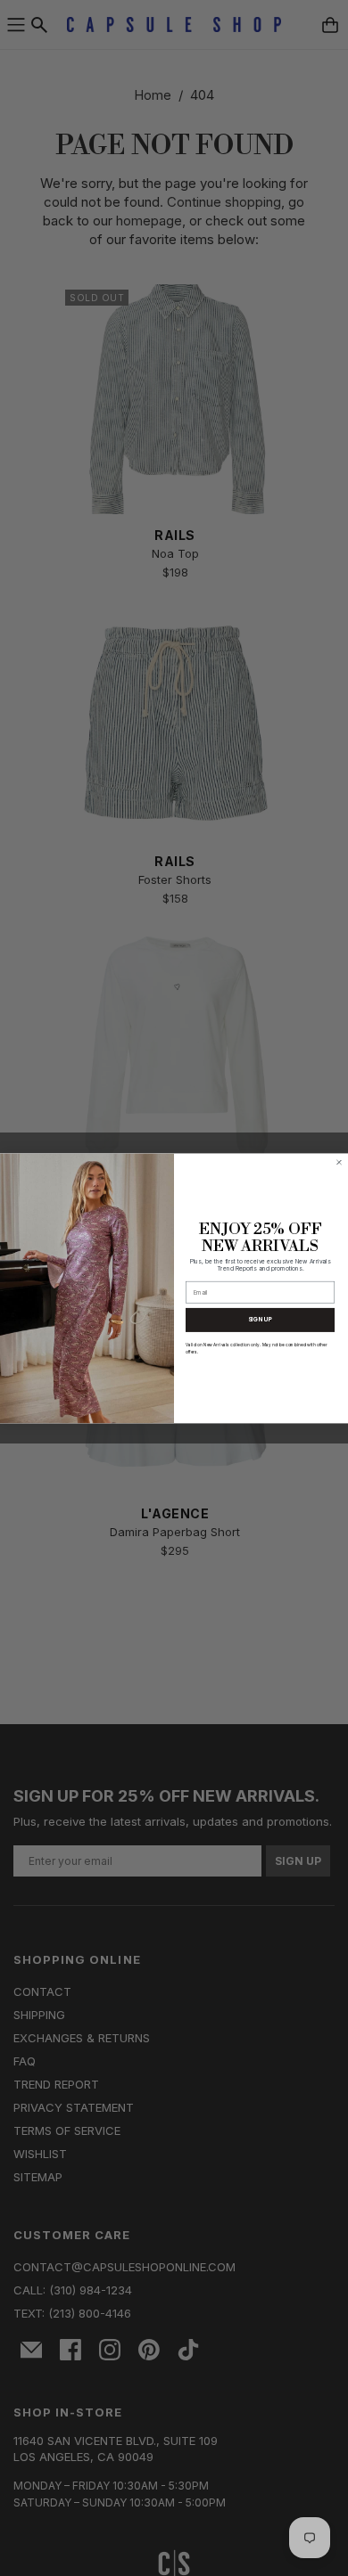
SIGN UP (261, 1320)
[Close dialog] (339, 1162)
